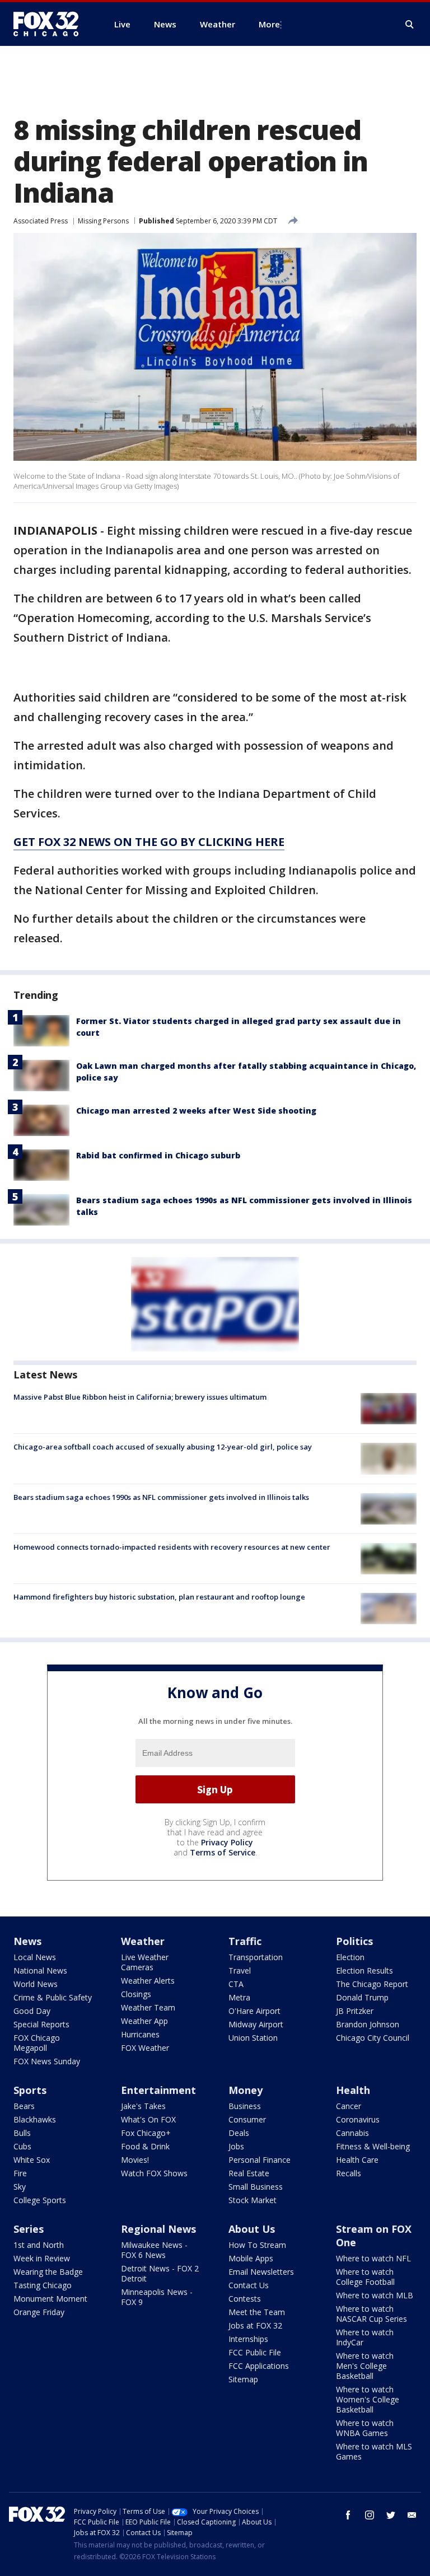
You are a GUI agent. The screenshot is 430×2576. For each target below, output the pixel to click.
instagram (370, 2515)
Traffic (245, 1941)
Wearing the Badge (48, 2272)
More (269, 24)
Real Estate (249, 2173)
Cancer (349, 2106)
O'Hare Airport (254, 2011)
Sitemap (243, 2379)
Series (29, 2229)
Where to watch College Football (365, 2277)
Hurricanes (140, 2034)
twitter (391, 2515)
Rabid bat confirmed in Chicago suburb (158, 1155)
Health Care (357, 2160)
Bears (24, 2106)
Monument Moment (50, 2299)
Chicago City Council (373, 2038)
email (412, 2515)
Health (353, 2090)
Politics (354, 1941)
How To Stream (257, 2245)
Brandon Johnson (368, 2024)
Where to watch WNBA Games (365, 2428)
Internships (248, 2339)
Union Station (253, 2038)
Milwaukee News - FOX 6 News (154, 2250)
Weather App (144, 2021)
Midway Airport (256, 2024)
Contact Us (249, 2285)
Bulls (22, 2133)
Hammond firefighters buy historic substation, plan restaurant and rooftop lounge (159, 1597)
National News (40, 1970)
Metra (239, 1997)
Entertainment (158, 2090)
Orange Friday (39, 2312)
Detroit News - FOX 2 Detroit (160, 2273)
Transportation (256, 1957)
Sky (20, 2187)
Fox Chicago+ (146, 2133)
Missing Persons (103, 221)
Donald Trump (362, 1997)
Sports (30, 2090)
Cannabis (352, 2133)
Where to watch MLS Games (374, 2451)
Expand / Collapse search (410, 25)
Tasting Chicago (43, 2285)
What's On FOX (148, 2119)
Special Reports (41, 2024)
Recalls (349, 2173)
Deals (239, 2133)
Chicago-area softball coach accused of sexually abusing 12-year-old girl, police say (163, 1447)
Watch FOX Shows (154, 2173)
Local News (35, 1957)
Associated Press (41, 221)
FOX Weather (145, 2048)
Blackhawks (35, 2119)
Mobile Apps (251, 2258)
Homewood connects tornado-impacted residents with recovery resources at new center (172, 1547)
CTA (236, 1984)
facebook (348, 2515)
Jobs (236, 2146)
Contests (245, 2299)
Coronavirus (358, 2119)
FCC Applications (259, 2366)
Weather (143, 1941)
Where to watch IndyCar (365, 2337)
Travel (240, 1970)
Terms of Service (223, 1852)
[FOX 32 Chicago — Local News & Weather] (50, 24)
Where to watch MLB (375, 2295)
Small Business (256, 2187)
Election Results (364, 1970)
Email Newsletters (261, 2272)
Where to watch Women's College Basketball (368, 2399)
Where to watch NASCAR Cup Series (371, 2314)
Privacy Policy (227, 1842)
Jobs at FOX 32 (255, 2325)
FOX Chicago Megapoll (37, 2043)
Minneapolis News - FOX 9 (157, 2297)
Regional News (158, 2229)
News (27, 1941)
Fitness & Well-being (373, 2146)
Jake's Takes (143, 2106)
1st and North (39, 2245)
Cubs (22, 2146)
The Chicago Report (372, 1984)
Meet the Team (257, 2312)
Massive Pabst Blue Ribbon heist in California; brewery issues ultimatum (140, 1397)
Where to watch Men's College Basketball (365, 2366)
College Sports (40, 2200)
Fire (20, 2173)
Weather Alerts (148, 1981)
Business (245, 2106)
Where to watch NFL (373, 2258)
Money (246, 2090)
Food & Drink (145, 2146)
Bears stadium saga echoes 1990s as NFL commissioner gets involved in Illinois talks (161, 1497)
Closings (136, 1994)
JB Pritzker (355, 2011)
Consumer (247, 2119)
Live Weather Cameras (145, 1962)
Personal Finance (260, 2160)
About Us (252, 2229)
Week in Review (42, 2258)
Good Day (32, 2011)
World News (36, 1984)
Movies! (135, 2160)
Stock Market (253, 2200)
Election (350, 1957)
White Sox (32, 2160)
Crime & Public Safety (53, 1997)
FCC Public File (255, 2352)
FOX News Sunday (47, 2061)
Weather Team (148, 2007)
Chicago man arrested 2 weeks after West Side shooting (196, 1111)
